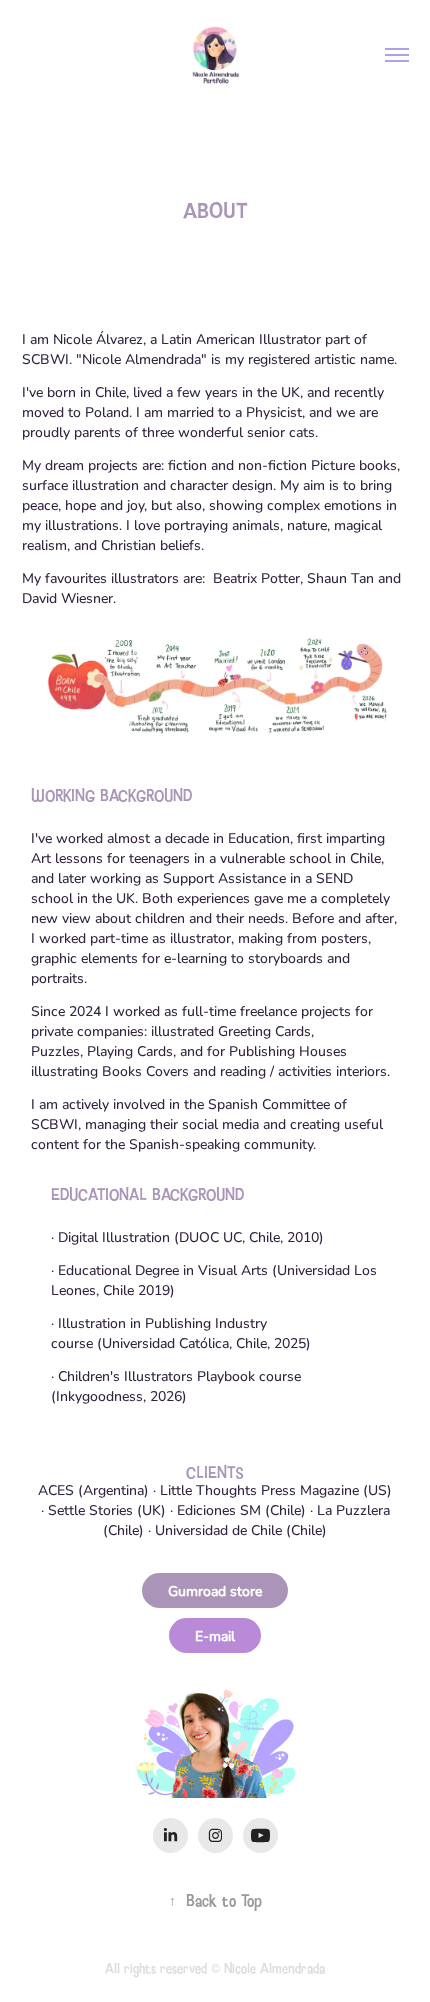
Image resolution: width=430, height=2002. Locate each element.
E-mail (215, 1635)
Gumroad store (215, 1590)
